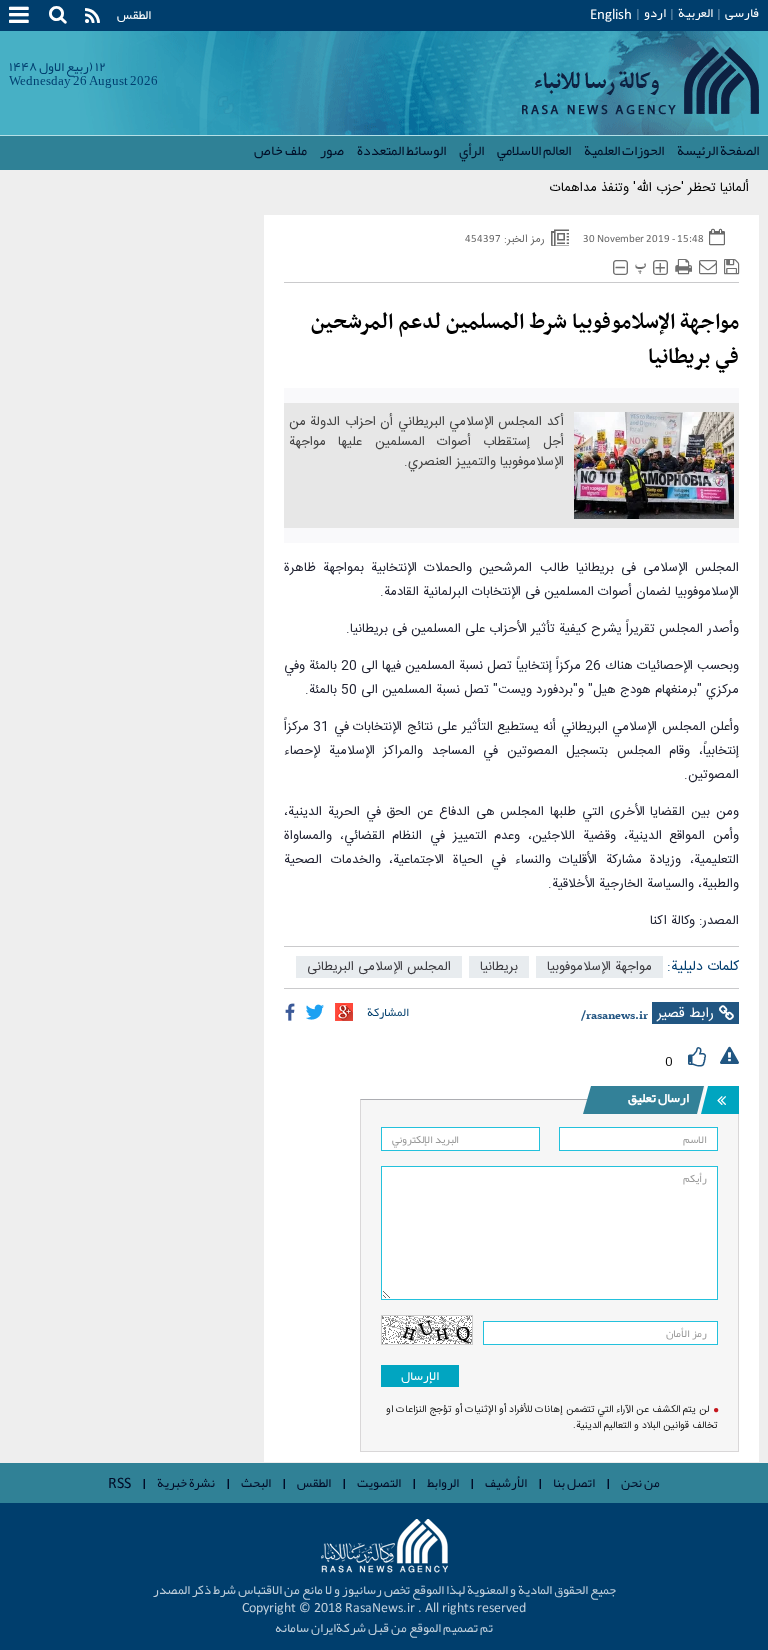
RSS (119, 1484)
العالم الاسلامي (534, 150)
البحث (256, 1483)
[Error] (729, 1057)
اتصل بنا (574, 1483)
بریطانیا (499, 967)
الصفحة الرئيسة (718, 150)
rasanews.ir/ (614, 1016)
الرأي (471, 150)
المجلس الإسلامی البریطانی (379, 967)
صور (332, 150)
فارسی (742, 13)
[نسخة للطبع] (683, 267)
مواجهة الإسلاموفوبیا (599, 967)
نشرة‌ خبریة (186, 1483)
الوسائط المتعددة (401, 150)
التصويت (379, 1483)
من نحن (640, 1483)
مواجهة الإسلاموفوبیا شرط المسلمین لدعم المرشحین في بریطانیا (525, 340)
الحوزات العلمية (624, 150)
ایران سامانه (305, 1628)
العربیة (695, 13)
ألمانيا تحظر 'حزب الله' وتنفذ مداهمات (649, 188)
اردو (655, 13)
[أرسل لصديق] (708, 267)
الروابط (443, 1483)
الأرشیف (506, 1483)
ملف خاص (280, 150)
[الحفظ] (731, 267)
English (611, 15)
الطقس (134, 15)
